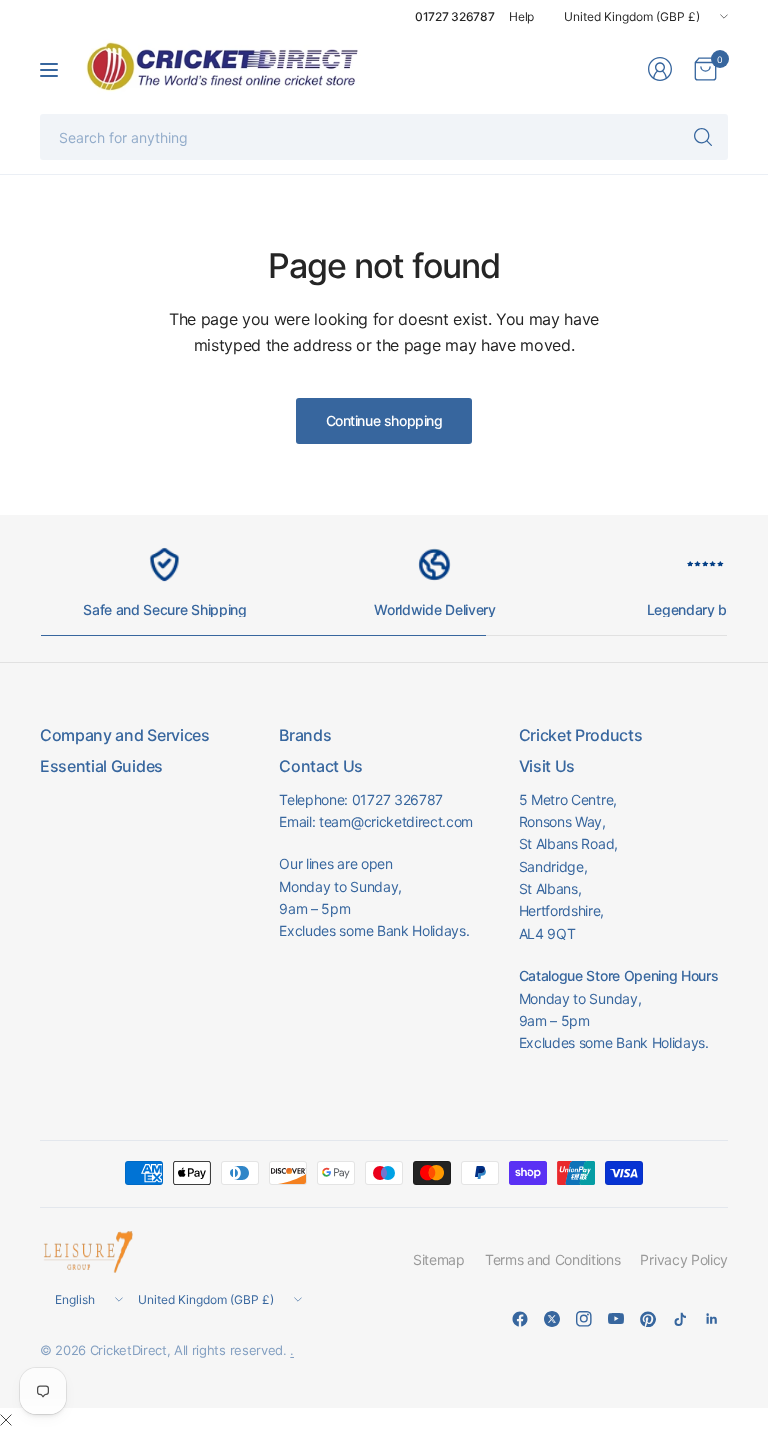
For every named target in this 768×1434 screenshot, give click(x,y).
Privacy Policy (684, 1259)
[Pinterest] (648, 1319)
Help (521, 16)
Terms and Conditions (553, 1259)
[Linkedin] (712, 1319)
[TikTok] (680, 1319)
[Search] (703, 137)
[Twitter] (552, 1319)
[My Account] (660, 69)
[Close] (6, 1420)
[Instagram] (584, 1319)
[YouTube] (616, 1319)
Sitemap (439, 1259)
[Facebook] (520, 1319)
